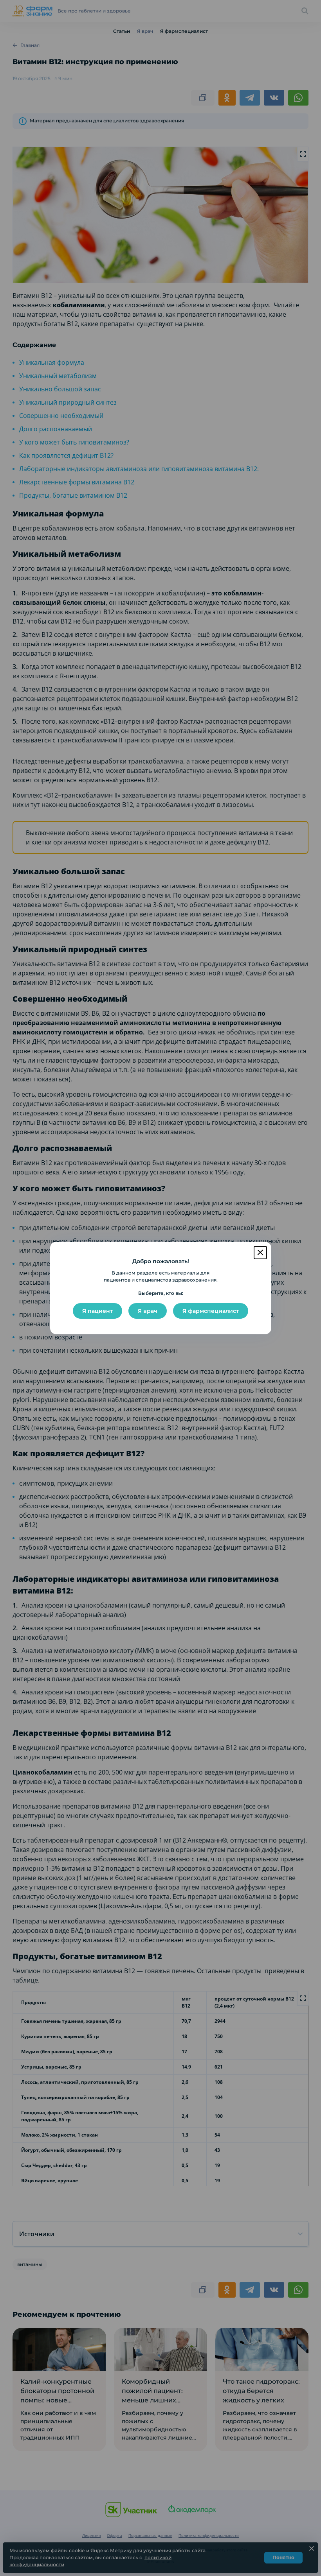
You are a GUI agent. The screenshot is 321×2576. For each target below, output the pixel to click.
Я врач (148, 1311)
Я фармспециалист (211, 1311)
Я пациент (97, 1311)
